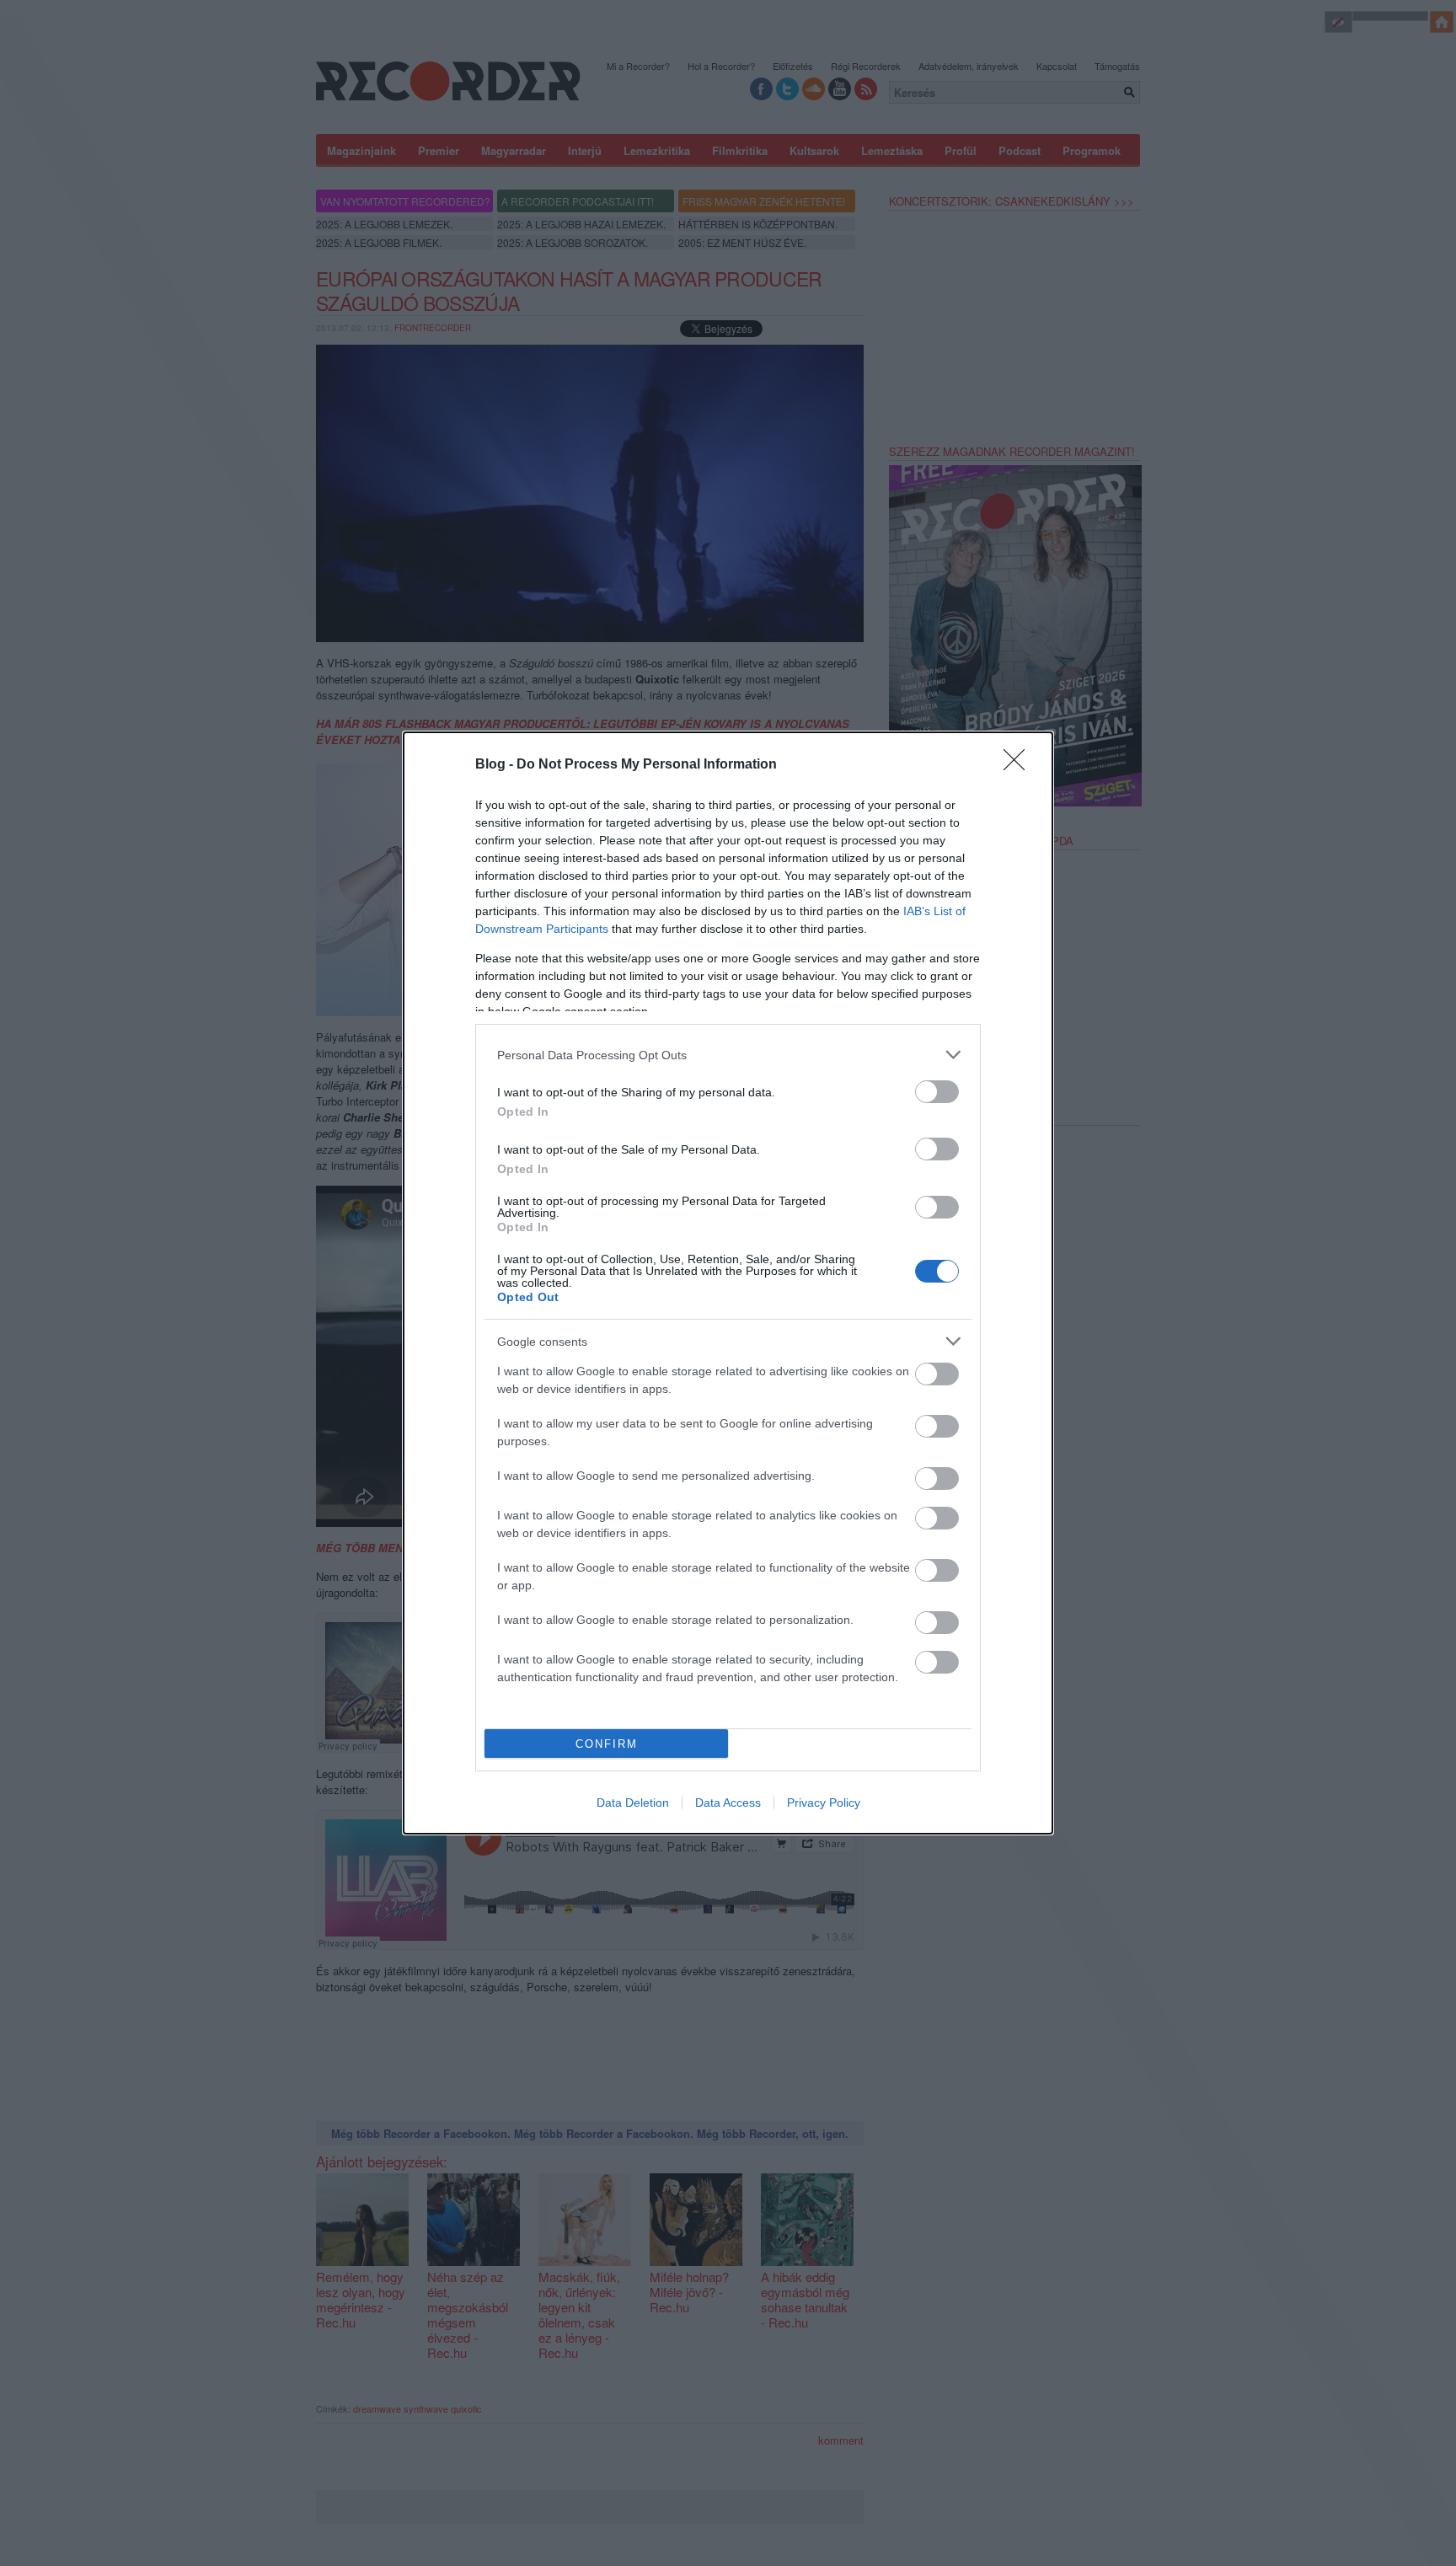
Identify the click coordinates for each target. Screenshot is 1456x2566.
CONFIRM (607, 1744)
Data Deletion (633, 1803)
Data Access (728, 1803)
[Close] (1020, 765)
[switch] (937, 1092)
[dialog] (728, 1283)
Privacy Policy (824, 1803)
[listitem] (728, 1055)
